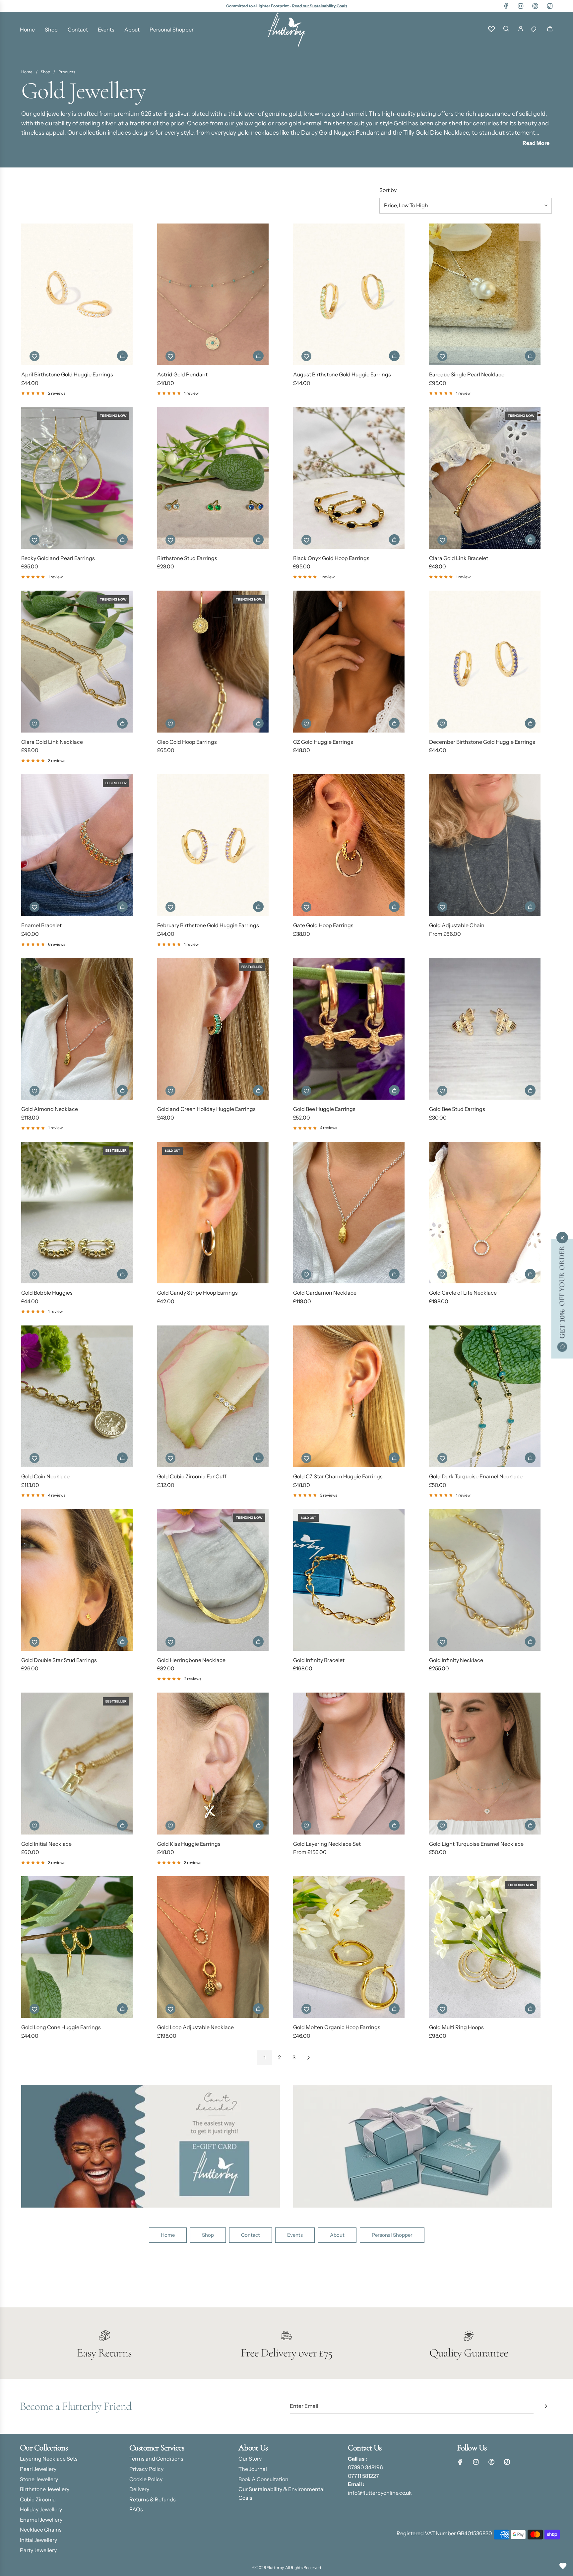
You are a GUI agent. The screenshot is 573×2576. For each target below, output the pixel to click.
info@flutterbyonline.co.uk (380, 2493)
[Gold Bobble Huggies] (77, 1213)
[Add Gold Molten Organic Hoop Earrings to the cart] (394, 2009)
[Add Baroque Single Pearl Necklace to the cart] (530, 356)
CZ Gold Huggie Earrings (323, 742)
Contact (251, 2235)
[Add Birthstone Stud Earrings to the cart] (258, 540)
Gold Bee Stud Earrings (457, 1109)
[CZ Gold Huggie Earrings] (349, 661)
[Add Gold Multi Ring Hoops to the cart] (530, 2009)
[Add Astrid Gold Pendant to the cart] (258, 356)
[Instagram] (521, 6)
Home (168, 2235)
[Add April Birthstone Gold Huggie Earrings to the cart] (122, 356)
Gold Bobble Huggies (47, 1293)
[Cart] (550, 30)
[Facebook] (506, 6)
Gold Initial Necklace (46, 1844)
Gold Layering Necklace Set (327, 1844)
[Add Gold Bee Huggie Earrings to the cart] (394, 1090)
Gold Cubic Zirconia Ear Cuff (192, 1476)
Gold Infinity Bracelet (319, 1660)
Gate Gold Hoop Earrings (323, 925)
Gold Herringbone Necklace (191, 1660)
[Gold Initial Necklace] (77, 1763)
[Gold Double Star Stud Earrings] (77, 1580)
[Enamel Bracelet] (77, 845)
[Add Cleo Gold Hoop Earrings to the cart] (258, 723)
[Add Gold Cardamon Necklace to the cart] (394, 1274)
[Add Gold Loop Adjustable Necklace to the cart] (258, 2009)
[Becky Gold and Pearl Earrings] (77, 478)
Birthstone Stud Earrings (187, 558)
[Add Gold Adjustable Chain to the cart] (530, 907)
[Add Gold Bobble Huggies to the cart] (122, 1274)
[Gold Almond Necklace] (77, 1029)
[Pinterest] (535, 6)
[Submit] (546, 2406)
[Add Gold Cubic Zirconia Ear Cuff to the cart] (258, 1458)
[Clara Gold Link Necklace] (77, 661)
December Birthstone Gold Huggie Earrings (482, 742)
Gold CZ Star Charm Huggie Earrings (338, 1476)
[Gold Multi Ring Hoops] (485, 1947)
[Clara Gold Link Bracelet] (485, 478)
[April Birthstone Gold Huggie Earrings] (77, 294)
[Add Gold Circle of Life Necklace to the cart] (530, 1274)
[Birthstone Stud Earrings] (213, 478)
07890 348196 (365, 2467)
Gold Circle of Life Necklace (463, 1293)
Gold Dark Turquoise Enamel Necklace (476, 1476)
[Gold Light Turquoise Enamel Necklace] (485, 1763)
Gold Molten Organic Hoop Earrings (337, 2027)
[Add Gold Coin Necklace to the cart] (122, 1458)
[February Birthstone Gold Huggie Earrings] (213, 845)
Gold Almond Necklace (50, 1109)
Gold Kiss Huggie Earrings (189, 1844)
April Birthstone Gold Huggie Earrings (67, 374)
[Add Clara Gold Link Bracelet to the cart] (530, 540)
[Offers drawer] (535, 30)
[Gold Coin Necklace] (77, 1396)
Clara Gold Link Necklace (52, 742)
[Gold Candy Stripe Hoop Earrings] (213, 1213)
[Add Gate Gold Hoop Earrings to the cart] (394, 907)
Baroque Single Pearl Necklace (467, 374)
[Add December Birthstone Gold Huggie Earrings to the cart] (530, 723)
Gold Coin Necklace (45, 1476)
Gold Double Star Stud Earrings (59, 1660)
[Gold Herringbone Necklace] (213, 1580)
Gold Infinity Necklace (456, 1660)
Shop (208, 2235)
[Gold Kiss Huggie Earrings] (213, 1763)
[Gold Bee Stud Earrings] (485, 1029)
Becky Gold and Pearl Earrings (58, 558)
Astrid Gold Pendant (182, 374)
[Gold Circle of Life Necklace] (485, 1213)
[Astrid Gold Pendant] (213, 294)
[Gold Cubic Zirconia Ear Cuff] (213, 1396)
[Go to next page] (308, 2058)
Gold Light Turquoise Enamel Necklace (476, 1844)
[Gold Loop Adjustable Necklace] (213, 1947)
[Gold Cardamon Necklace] (349, 1213)
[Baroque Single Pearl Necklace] (485, 294)
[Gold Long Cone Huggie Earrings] (77, 1947)
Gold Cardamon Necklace (325, 1293)
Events (295, 2235)
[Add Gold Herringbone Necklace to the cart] (258, 1642)
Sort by (388, 190)
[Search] (506, 30)
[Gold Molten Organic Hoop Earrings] (349, 1947)
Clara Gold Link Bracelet (459, 558)
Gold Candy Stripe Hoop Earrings (197, 1293)
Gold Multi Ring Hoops (456, 2027)
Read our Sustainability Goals (320, 6)
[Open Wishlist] (563, 2566)
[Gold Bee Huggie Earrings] (349, 1029)
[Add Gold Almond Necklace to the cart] (122, 1090)
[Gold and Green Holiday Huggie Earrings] (213, 1029)
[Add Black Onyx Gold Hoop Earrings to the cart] (394, 540)
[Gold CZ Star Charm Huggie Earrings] (349, 1396)
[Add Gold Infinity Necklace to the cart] (530, 1642)
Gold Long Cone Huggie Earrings (61, 2027)
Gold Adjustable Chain (457, 925)
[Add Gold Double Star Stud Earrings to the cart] (122, 1642)
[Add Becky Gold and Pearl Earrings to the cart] (122, 540)
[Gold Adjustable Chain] (485, 845)
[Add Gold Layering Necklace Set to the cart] (394, 1825)
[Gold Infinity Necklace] (485, 1580)
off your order (562, 1292)
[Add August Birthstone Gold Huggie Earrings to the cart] (394, 356)
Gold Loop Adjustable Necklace (195, 2027)
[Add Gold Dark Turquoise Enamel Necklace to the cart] (530, 1458)
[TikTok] (550, 6)
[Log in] (521, 30)
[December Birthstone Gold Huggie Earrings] (485, 661)
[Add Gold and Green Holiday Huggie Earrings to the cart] (258, 1090)
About (337, 2235)
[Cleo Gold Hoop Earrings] (213, 661)
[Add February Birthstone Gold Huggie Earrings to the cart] (258, 907)
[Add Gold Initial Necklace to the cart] (122, 1825)
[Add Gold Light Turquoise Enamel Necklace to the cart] (530, 1825)
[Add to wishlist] (34, 356)
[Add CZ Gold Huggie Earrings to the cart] (394, 723)
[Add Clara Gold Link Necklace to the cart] (122, 723)
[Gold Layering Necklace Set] (349, 1763)
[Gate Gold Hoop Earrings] (349, 845)
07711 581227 (363, 2476)
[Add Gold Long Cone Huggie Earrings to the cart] (122, 2009)
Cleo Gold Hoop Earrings (187, 742)
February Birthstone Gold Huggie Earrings (208, 925)
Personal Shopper (392, 2235)
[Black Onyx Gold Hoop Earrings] (349, 478)
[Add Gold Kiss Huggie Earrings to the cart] (258, 1825)
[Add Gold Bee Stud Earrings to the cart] (530, 1090)
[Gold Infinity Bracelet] (349, 1580)
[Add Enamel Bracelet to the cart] (122, 907)
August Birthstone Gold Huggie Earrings (342, 374)
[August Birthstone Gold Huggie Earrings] (349, 294)
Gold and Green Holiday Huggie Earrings (206, 1109)
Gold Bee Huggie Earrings (324, 1109)
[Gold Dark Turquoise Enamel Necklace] (485, 1396)
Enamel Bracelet (41, 925)
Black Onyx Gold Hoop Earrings (331, 558)
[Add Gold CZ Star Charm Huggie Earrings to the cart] (394, 1458)
